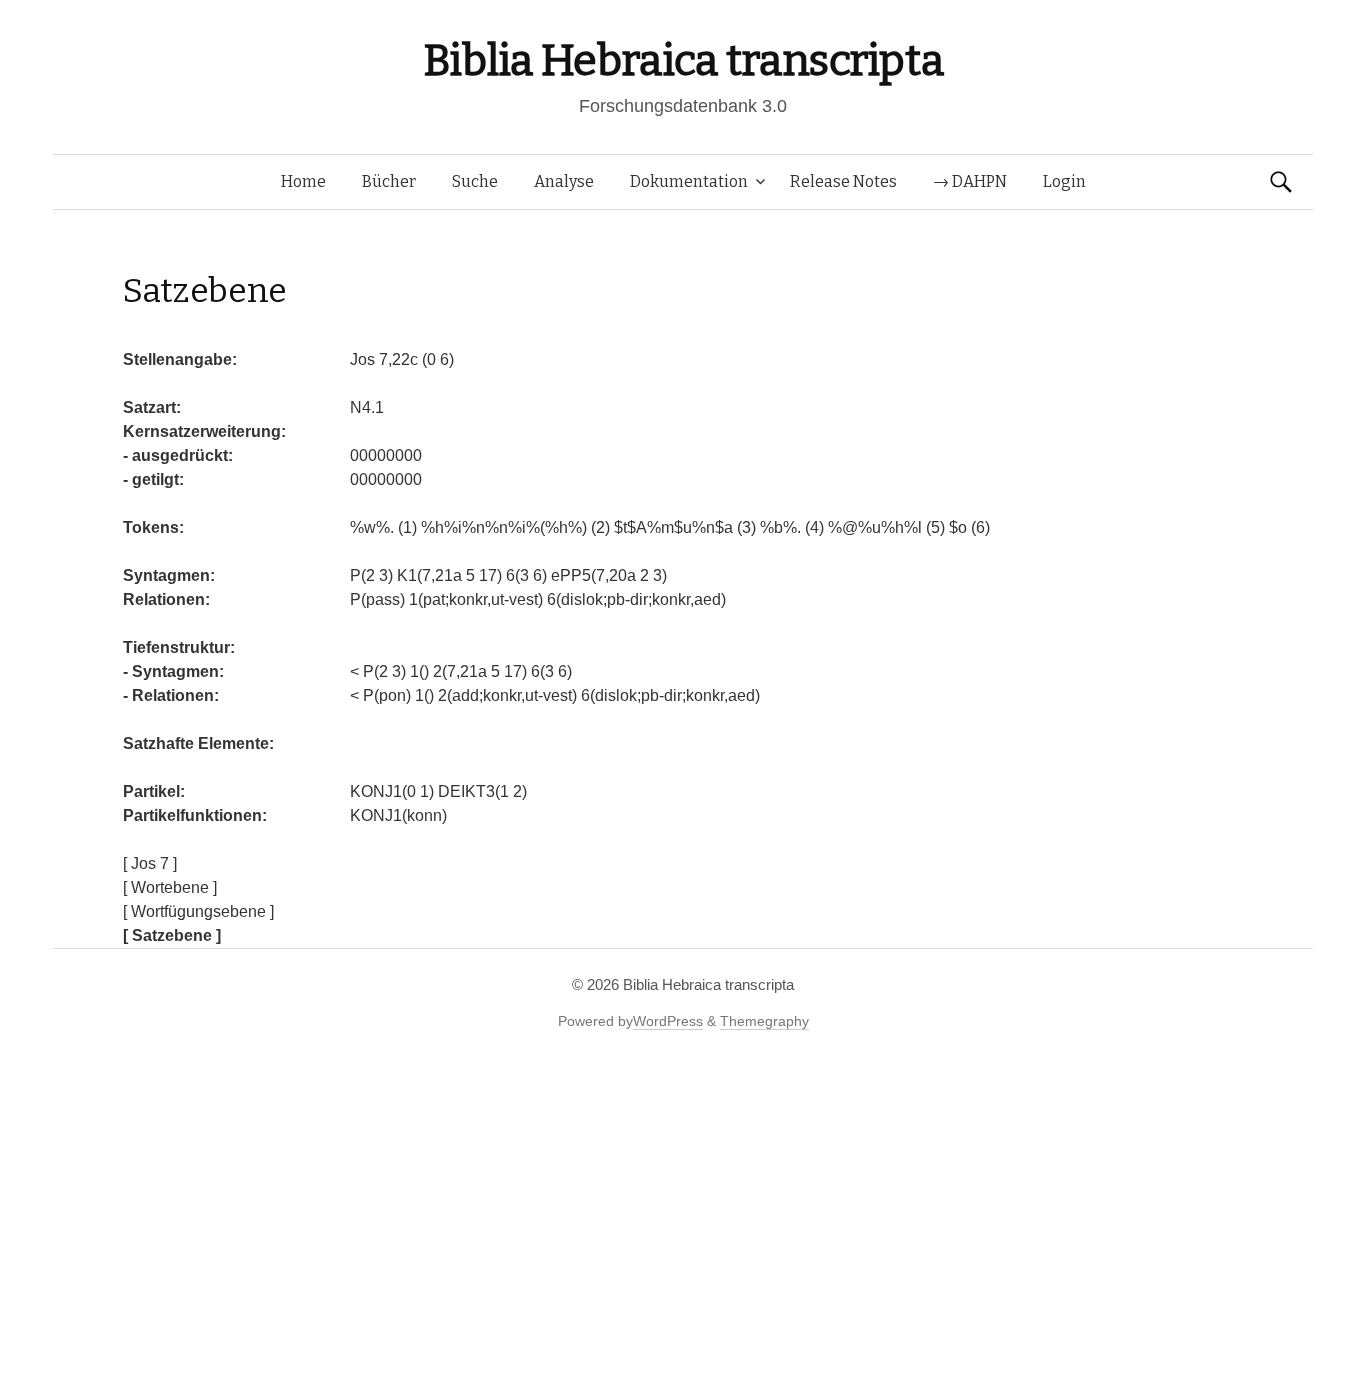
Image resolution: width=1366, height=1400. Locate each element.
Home (303, 181)
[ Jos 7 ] (150, 863)
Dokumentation (689, 181)
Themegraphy (764, 1021)
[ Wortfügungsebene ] (198, 911)
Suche (475, 181)
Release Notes (843, 181)
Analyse (564, 181)
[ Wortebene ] (170, 887)
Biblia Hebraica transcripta (683, 60)
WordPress (668, 1021)
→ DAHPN (970, 181)
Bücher (389, 181)
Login (1064, 181)
